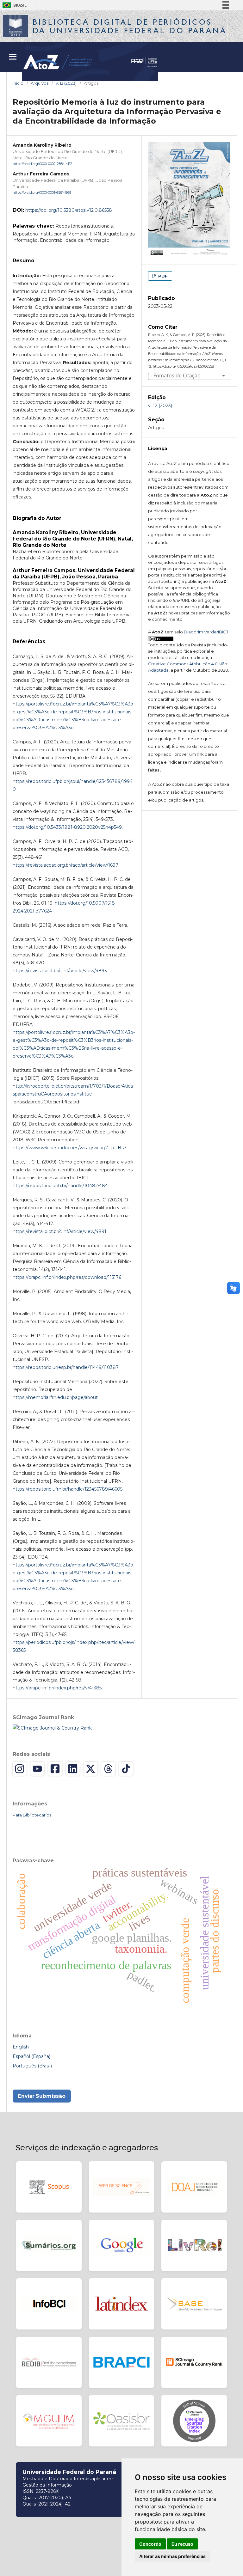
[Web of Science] (122, 2187)
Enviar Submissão (42, 2096)
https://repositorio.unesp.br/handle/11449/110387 (66, 1367)
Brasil (13, 5)
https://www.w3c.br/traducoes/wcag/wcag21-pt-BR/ (69, 1148)
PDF (162, 276)
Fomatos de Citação (177, 376)
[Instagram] (20, 1769)
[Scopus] (49, 2187)
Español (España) (31, 2056)
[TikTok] (126, 1769)
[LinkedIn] (73, 1769)
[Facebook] (55, 1769)
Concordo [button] (150, 2544)
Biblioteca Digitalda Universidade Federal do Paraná (130, 26)
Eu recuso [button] (182, 2544)
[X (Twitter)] (90, 1769)
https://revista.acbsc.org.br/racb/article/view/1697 (65, 865)
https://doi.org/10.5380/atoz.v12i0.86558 (69, 210)
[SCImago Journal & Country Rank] (52, 1728)
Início (18, 83)
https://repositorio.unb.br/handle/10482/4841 (61, 1186)
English (21, 2047)
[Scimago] (194, 2362)
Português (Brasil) (32, 2066)
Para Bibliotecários (32, 1815)
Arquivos (40, 83)
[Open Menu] (13, 57)
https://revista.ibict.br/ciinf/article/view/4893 (60, 971)
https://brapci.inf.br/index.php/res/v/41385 (57, 1688)
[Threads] (108, 1769)
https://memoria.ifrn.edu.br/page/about (55, 1397)
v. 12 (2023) (66, 83)
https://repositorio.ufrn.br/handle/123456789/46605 (68, 1489)
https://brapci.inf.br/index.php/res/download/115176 (67, 1277)
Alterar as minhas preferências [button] (172, 2556)
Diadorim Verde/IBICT (206, 632)
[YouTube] (37, 1769)
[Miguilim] (49, 2421)
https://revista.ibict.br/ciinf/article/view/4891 (59, 1231)
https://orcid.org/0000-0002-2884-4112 (42, 164)
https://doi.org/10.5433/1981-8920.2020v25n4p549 (67, 827)
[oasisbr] (122, 2421)
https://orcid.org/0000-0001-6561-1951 (42, 193)
